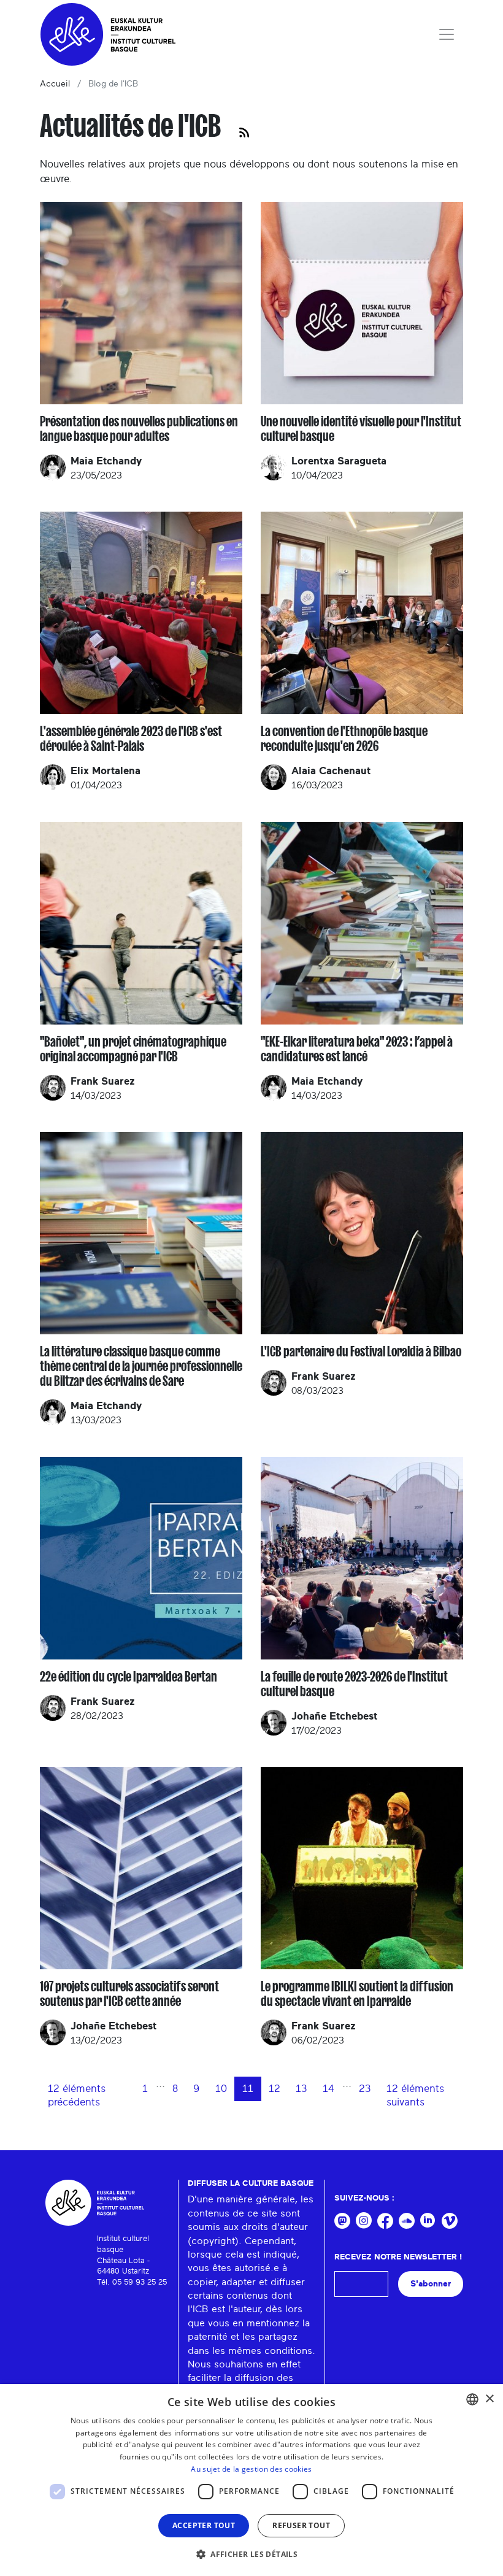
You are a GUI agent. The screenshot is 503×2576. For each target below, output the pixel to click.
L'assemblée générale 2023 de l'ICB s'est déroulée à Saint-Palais (131, 739)
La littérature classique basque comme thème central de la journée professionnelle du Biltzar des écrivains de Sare (141, 1366)
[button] (251, 2554)
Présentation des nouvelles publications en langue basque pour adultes (139, 429)
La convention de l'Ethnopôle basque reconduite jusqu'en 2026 (344, 739)
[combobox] (472, 2399)
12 (275, 2089)
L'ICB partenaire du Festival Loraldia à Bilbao (361, 1351)
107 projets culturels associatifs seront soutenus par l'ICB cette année (129, 1994)
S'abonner (431, 2284)
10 (221, 2089)
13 (301, 2089)
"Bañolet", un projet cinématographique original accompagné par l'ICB (133, 1049)
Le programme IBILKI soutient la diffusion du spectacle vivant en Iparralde (357, 1994)
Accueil (55, 84)
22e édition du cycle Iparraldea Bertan (129, 1677)
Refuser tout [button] (301, 2525)
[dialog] (251, 2480)
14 (328, 2089)
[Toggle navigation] (447, 34)
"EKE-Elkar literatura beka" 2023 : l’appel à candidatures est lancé (357, 1049)
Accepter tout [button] (204, 2525)
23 (365, 2089)
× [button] (489, 2399)
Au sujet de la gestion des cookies (251, 2469)
